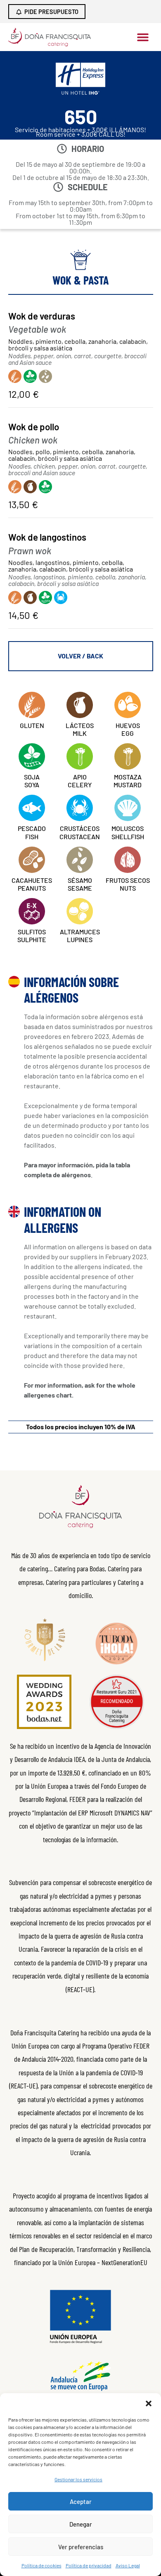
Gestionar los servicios (78, 2479)
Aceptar (81, 2501)
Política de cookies (41, 2565)
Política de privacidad (89, 2565)
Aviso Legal (128, 2565)
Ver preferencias (81, 2547)
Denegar (81, 2524)
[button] (149, 2403)
